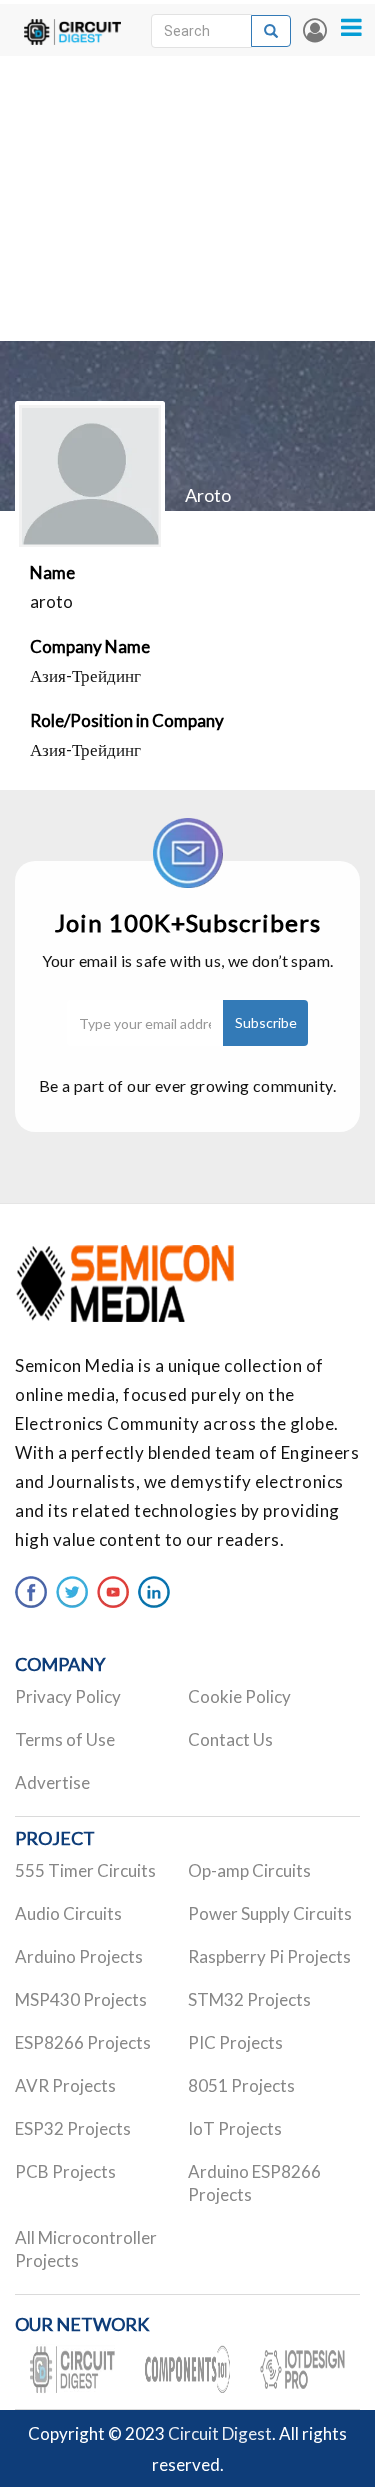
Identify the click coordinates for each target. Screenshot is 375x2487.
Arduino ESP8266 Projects (254, 2183)
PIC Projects (235, 2042)
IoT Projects (235, 2128)
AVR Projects (65, 2085)
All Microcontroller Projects (86, 2249)
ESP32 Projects (73, 2128)
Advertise (52, 1782)
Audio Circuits (68, 1913)
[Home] (72, 30)
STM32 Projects (249, 1999)
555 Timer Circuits (85, 1870)
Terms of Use (65, 1739)
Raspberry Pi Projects (269, 1956)
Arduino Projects (79, 1956)
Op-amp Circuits (249, 1870)
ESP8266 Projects (83, 2042)
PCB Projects (65, 2171)
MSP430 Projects (81, 1999)
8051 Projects (241, 2085)
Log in (315, 30)
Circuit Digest (220, 2433)
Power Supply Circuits (270, 1913)
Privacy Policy (68, 1696)
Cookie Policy (239, 1696)
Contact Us (230, 1739)
